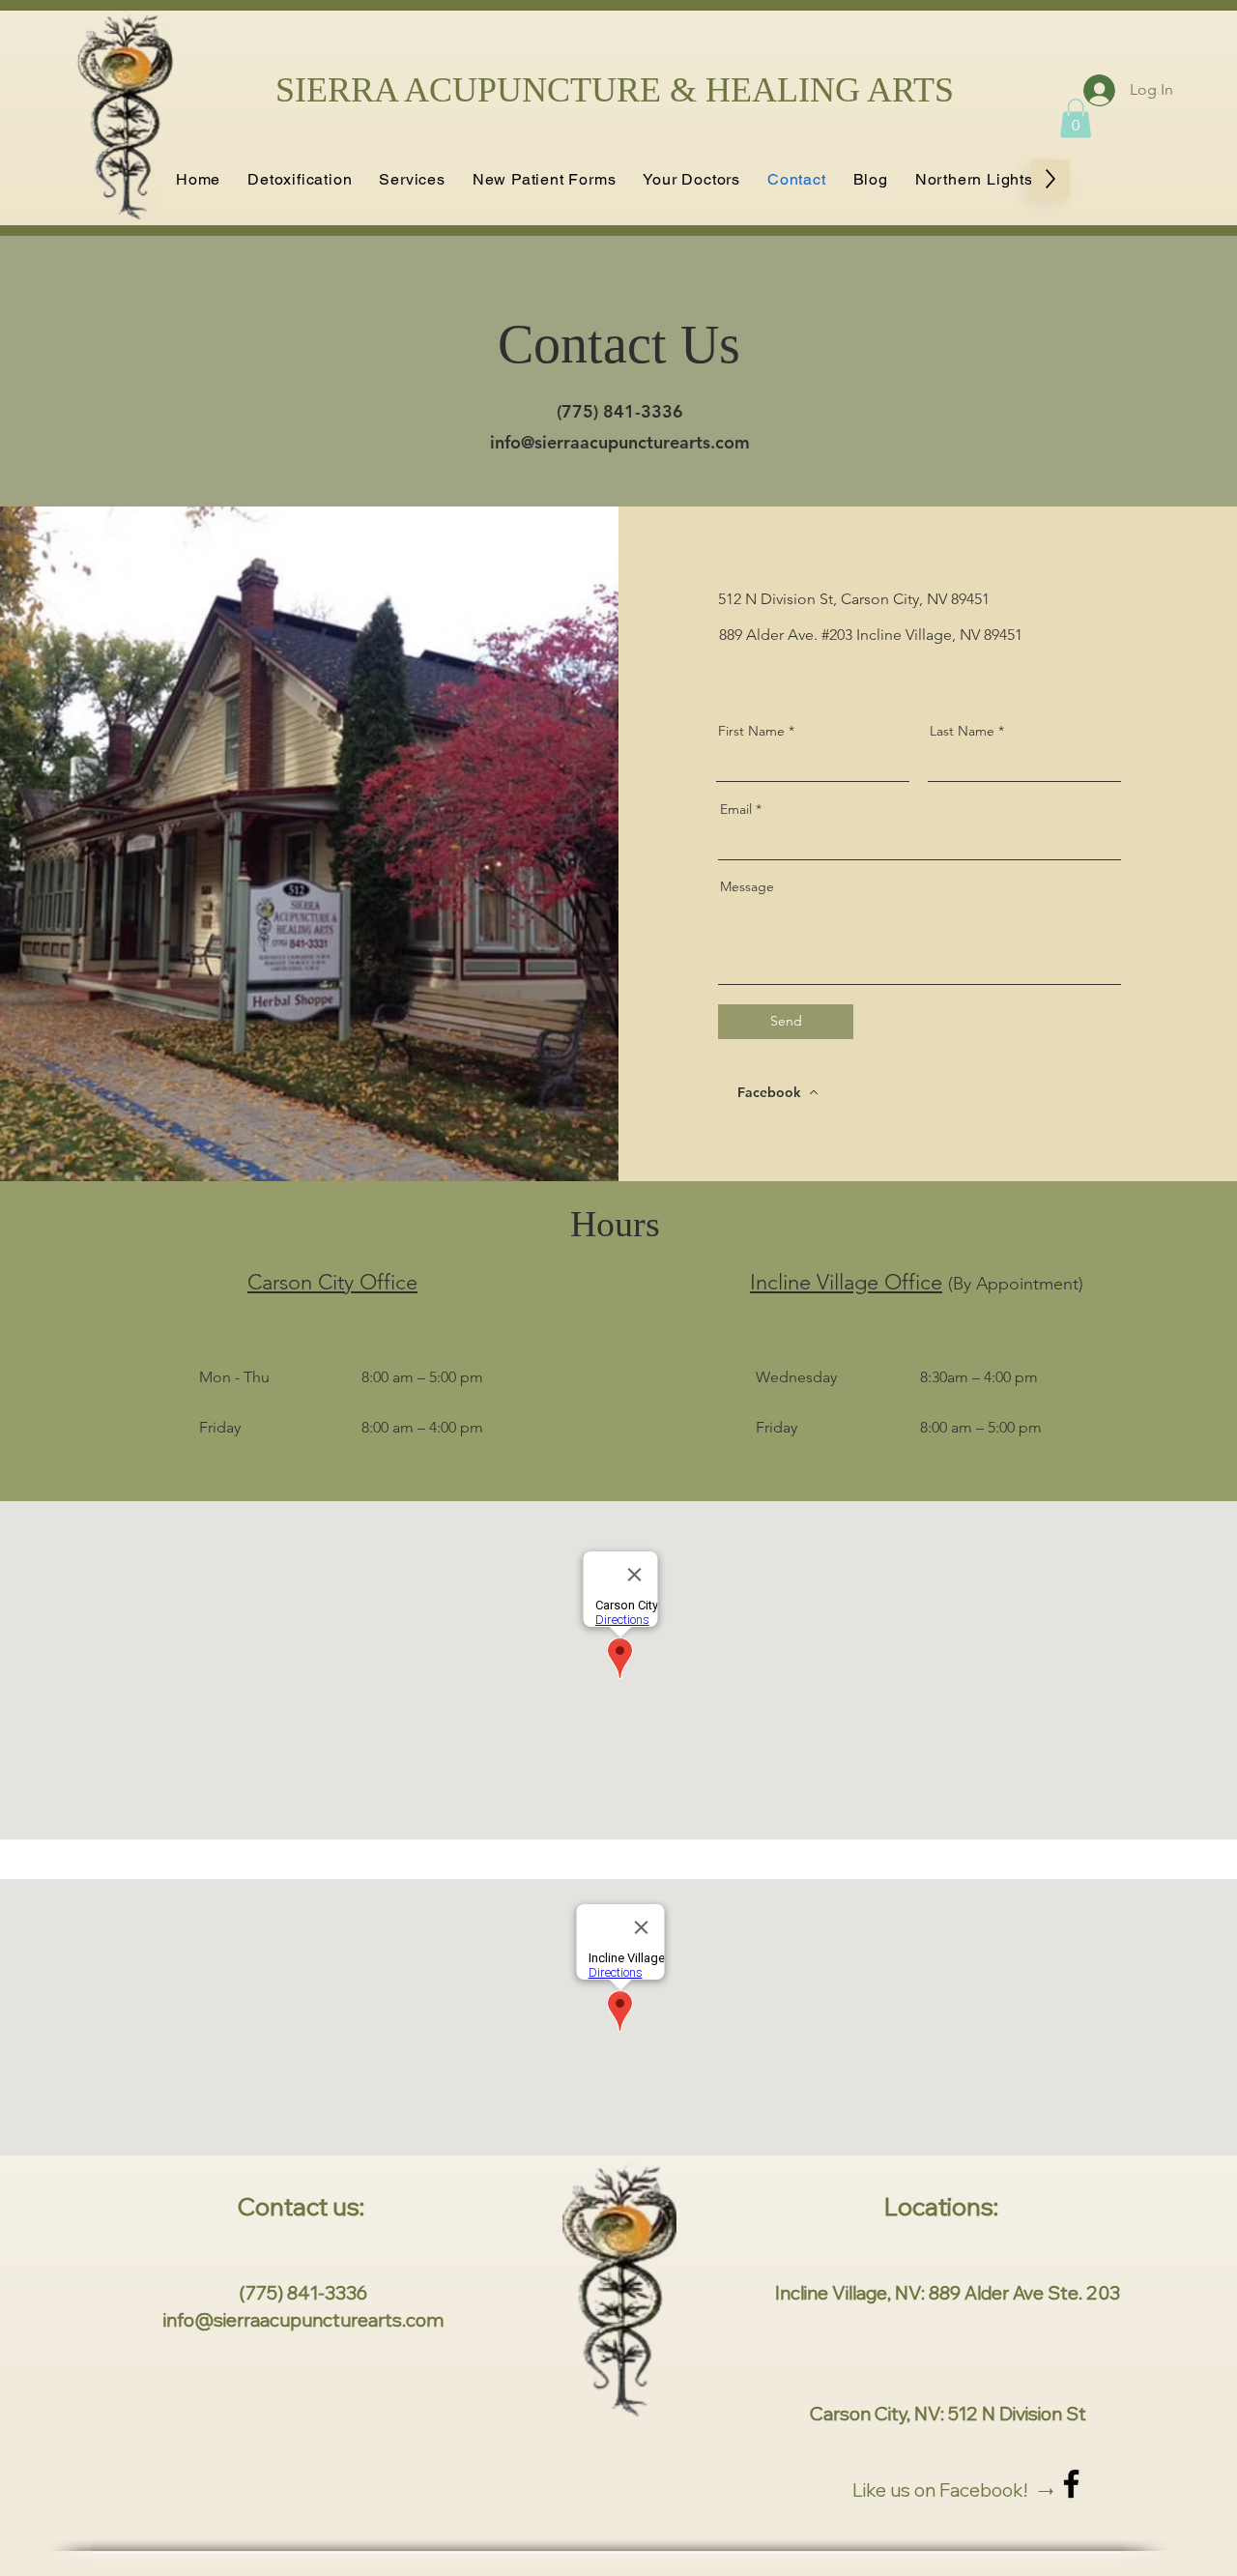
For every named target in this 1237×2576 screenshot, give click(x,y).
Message (747, 886)
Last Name (962, 731)
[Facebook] (1071, 2484)
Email (736, 809)
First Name (751, 731)
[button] (412, 179)
